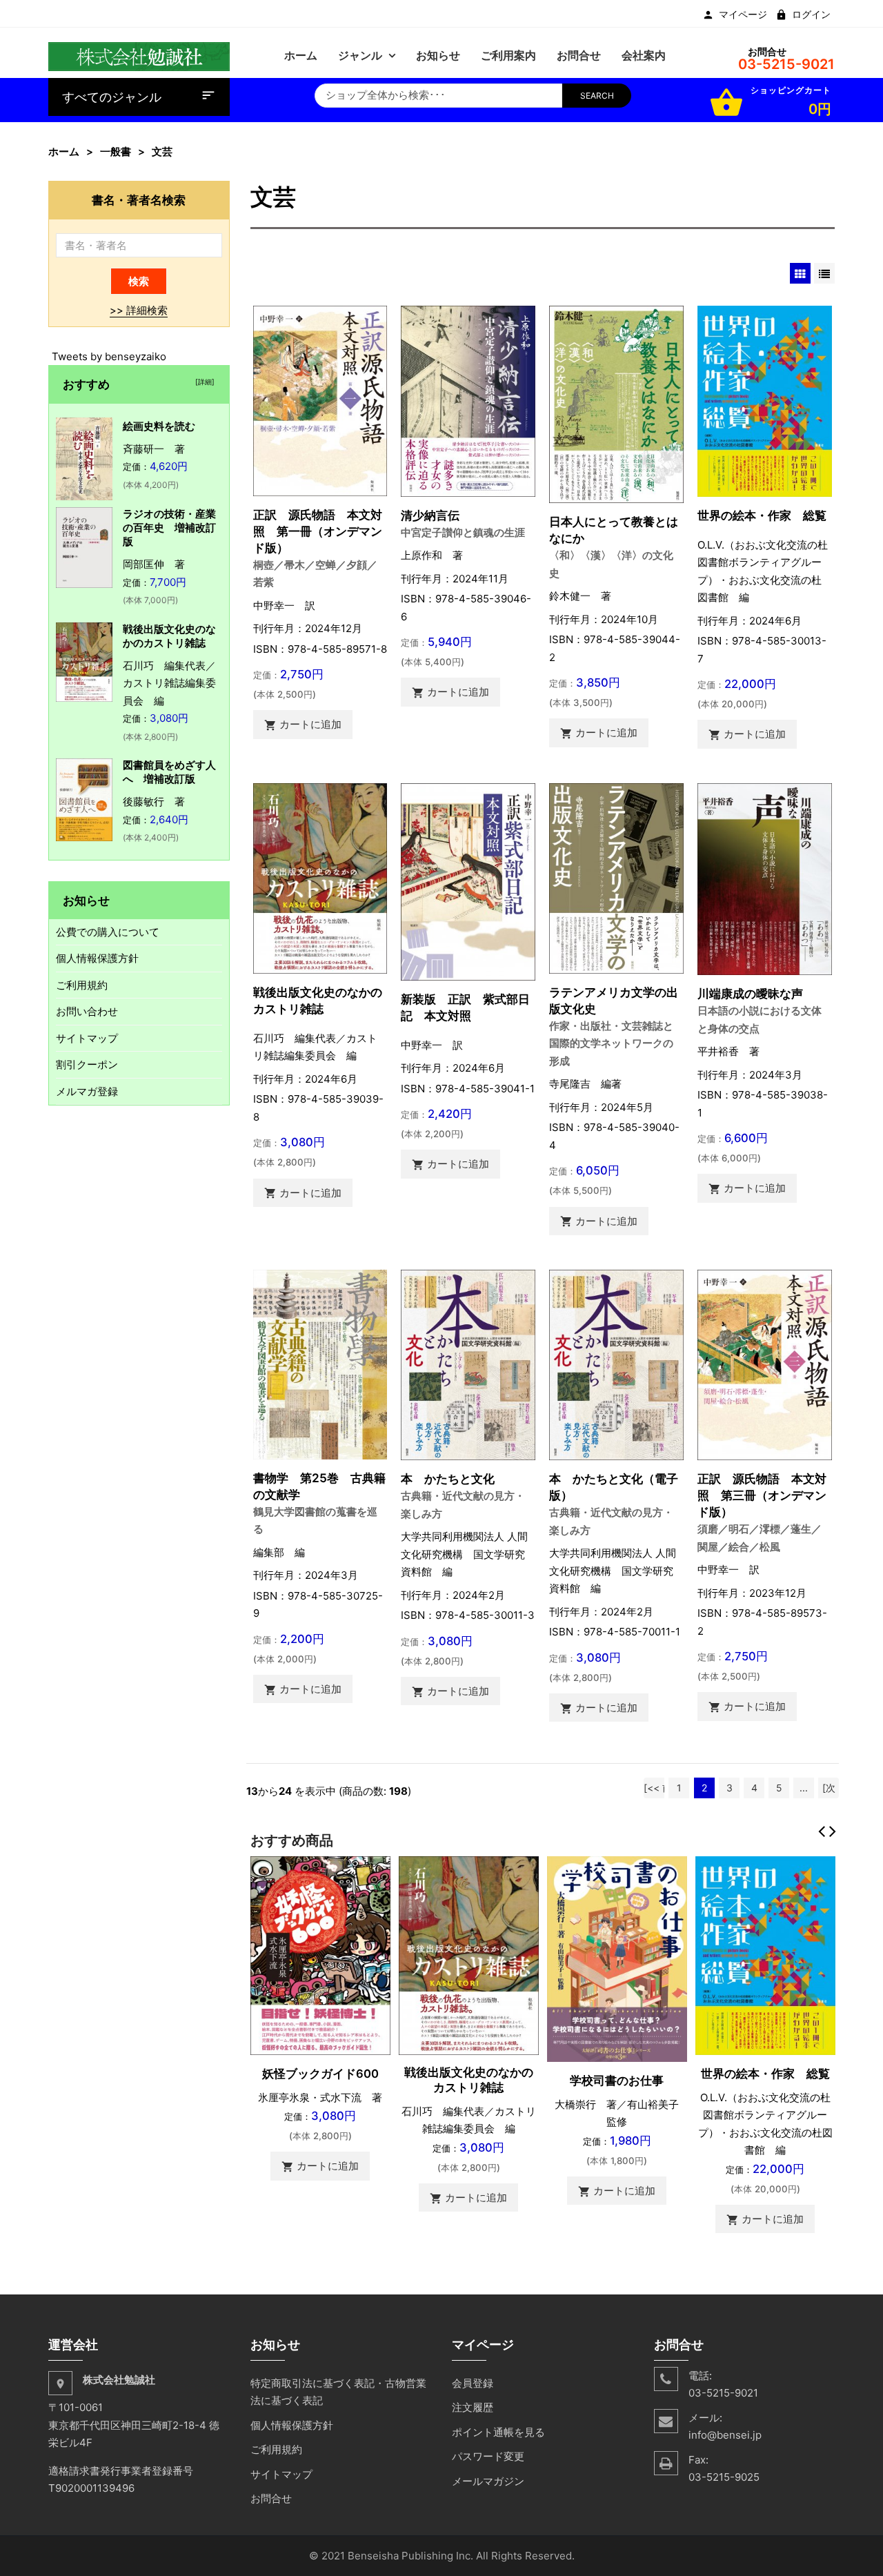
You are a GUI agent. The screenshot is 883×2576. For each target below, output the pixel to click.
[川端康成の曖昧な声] (765, 878)
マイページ (743, 14)
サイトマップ (87, 1038)
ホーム (64, 151)
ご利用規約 (82, 985)
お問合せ (271, 2498)
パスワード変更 (488, 2456)
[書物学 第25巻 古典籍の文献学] (320, 1363)
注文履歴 (473, 2407)
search (597, 96)
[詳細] (203, 382)
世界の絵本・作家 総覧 (762, 515)
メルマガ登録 (87, 1091)
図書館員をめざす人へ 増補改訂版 (169, 772)
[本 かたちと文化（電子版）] (616, 1364)
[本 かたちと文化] (468, 1364)
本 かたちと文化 (448, 1478)
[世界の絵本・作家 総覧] (765, 400)
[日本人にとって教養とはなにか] (616, 403)
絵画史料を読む (159, 426)
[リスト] (824, 273)
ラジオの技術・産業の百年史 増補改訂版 (169, 528)
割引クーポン (87, 1064)
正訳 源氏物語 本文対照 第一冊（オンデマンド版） (318, 531)
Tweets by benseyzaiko (109, 356)
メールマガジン (488, 2481)
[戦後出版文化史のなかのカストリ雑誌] (320, 877)
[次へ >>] (829, 1790)
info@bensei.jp (725, 2435)
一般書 (116, 151)
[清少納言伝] (468, 400)
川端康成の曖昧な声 (750, 993)
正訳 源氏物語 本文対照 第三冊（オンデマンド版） (762, 1495)
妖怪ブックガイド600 (320, 2074)
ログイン (811, 14)
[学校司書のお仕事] (617, 1958)
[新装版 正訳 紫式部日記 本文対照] (468, 881)
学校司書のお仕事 (617, 2081)
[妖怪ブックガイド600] (320, 1955)
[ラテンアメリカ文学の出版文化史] (616, 877)
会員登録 (473, 2383)
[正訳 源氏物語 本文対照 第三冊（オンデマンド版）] (765, 1364)
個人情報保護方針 (97, 958)
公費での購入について (108, 932)
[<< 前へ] (654, 1790)
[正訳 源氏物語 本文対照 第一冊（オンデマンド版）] (320, 400)
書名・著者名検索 (139, 200)
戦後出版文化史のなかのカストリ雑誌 (169, 636)
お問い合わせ (87, 1011)
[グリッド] (800, 273)
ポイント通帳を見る (498, 2432)
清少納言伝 (430, 515)
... (804, 1788)
